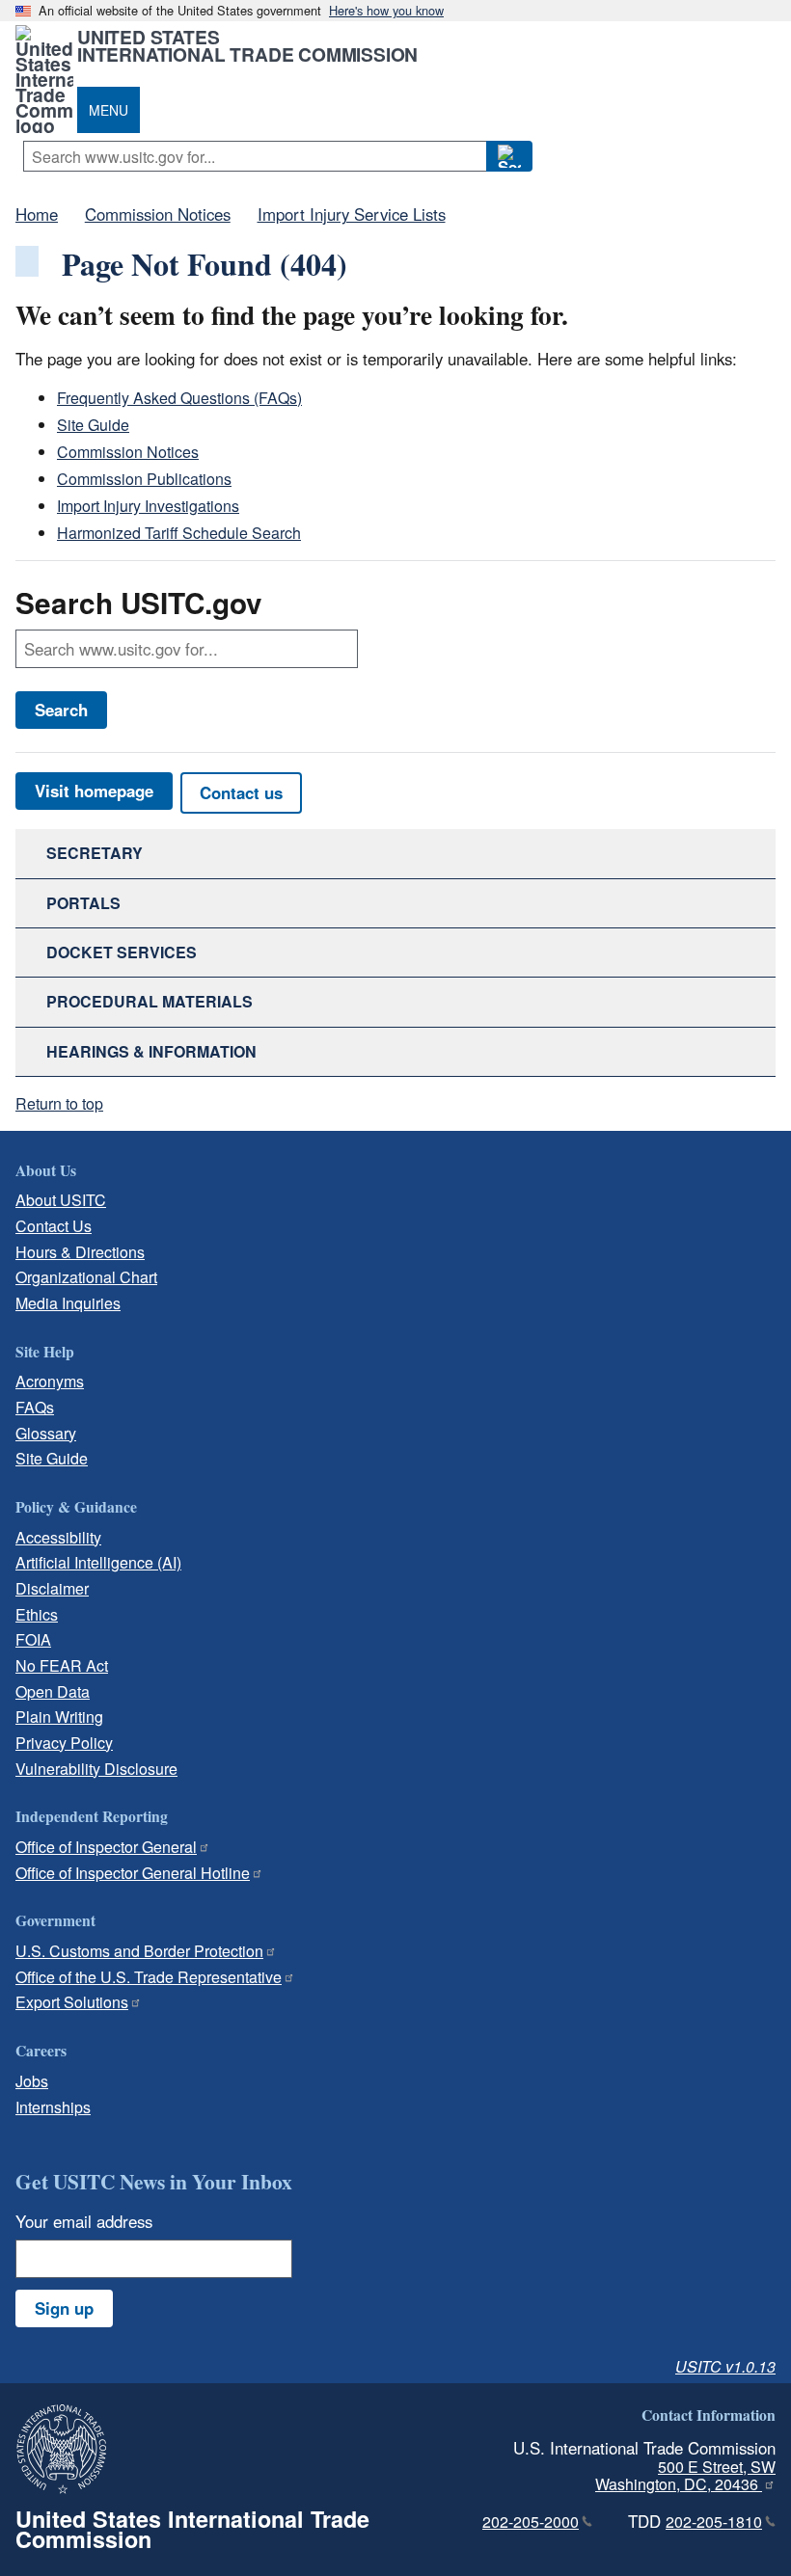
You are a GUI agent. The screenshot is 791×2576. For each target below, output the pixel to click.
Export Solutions (72, 2002)
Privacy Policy (64, 1743)
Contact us (241, 792)
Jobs (32, 2081)
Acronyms (50, 1381)
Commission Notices (128, 452)
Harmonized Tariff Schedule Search (179, 533)
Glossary (46, 1433)
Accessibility (58, 1537)
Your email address (84, 2221)
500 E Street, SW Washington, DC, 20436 (685, 2476)
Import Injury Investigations (148, 506)
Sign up (64, 2308)
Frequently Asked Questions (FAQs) (179, 398)
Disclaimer (52, 1588)
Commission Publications (144, 479)
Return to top (59, 1103)
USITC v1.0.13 (725, 2366)
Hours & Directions (80, 1252)
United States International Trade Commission (247, 45)
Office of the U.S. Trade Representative (149, 1977)
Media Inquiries (68, 1303)
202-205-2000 (531, 2522)
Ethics (37, 1614)
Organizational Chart (86, 1277)
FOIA (33, 1639)
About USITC (61, 1200)
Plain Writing (59, 1717)
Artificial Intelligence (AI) (98, 1562)
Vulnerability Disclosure (96, 1769)
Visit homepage (94, 791)
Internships (53, 2107)
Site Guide (93, 425)
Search (61, 710)
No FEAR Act (62, 1665)
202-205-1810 (714, 2522)
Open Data (53, 1691)
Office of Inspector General (106, 1847)
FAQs (35, 1407)
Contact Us (54, 1226)
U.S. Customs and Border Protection (139, 1951)
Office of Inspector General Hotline (133, 1873)
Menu (109, 110)
